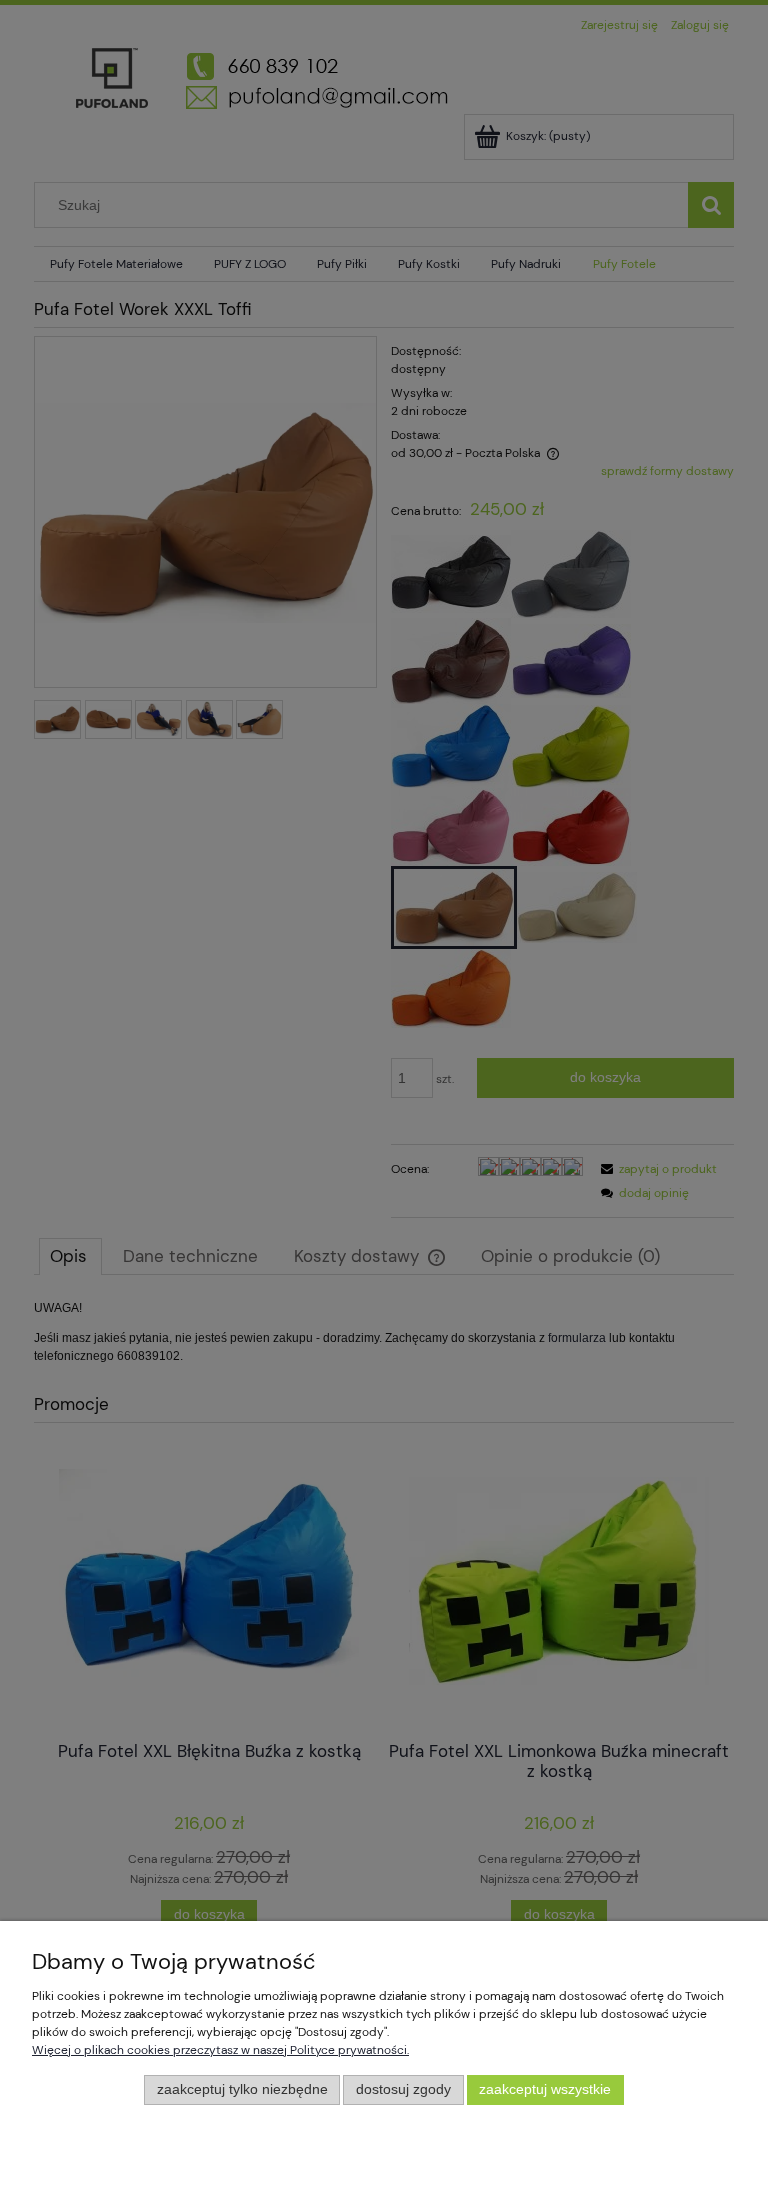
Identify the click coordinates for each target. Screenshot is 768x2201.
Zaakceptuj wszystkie (545, 2089)
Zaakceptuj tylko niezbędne (242, 2089)
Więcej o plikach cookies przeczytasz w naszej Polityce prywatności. (220, 2050)
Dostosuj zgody (403, 2089)
